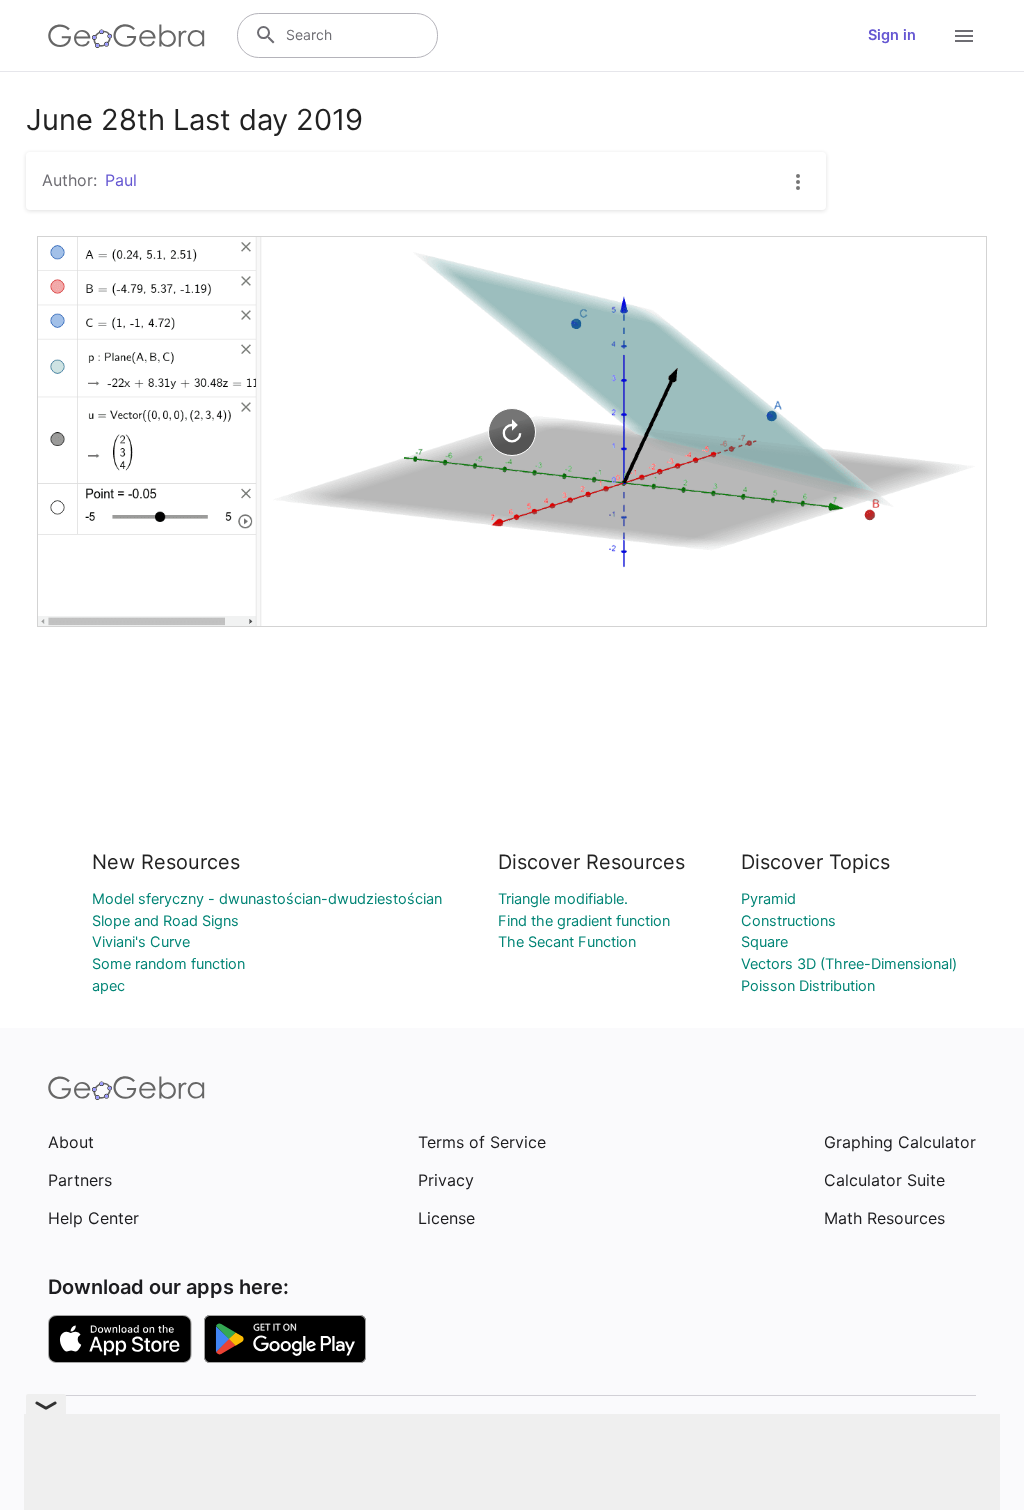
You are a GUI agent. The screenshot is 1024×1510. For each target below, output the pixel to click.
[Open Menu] (964, 36)
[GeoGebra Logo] (126, 36)
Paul (121, 180)
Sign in (892, 35)
